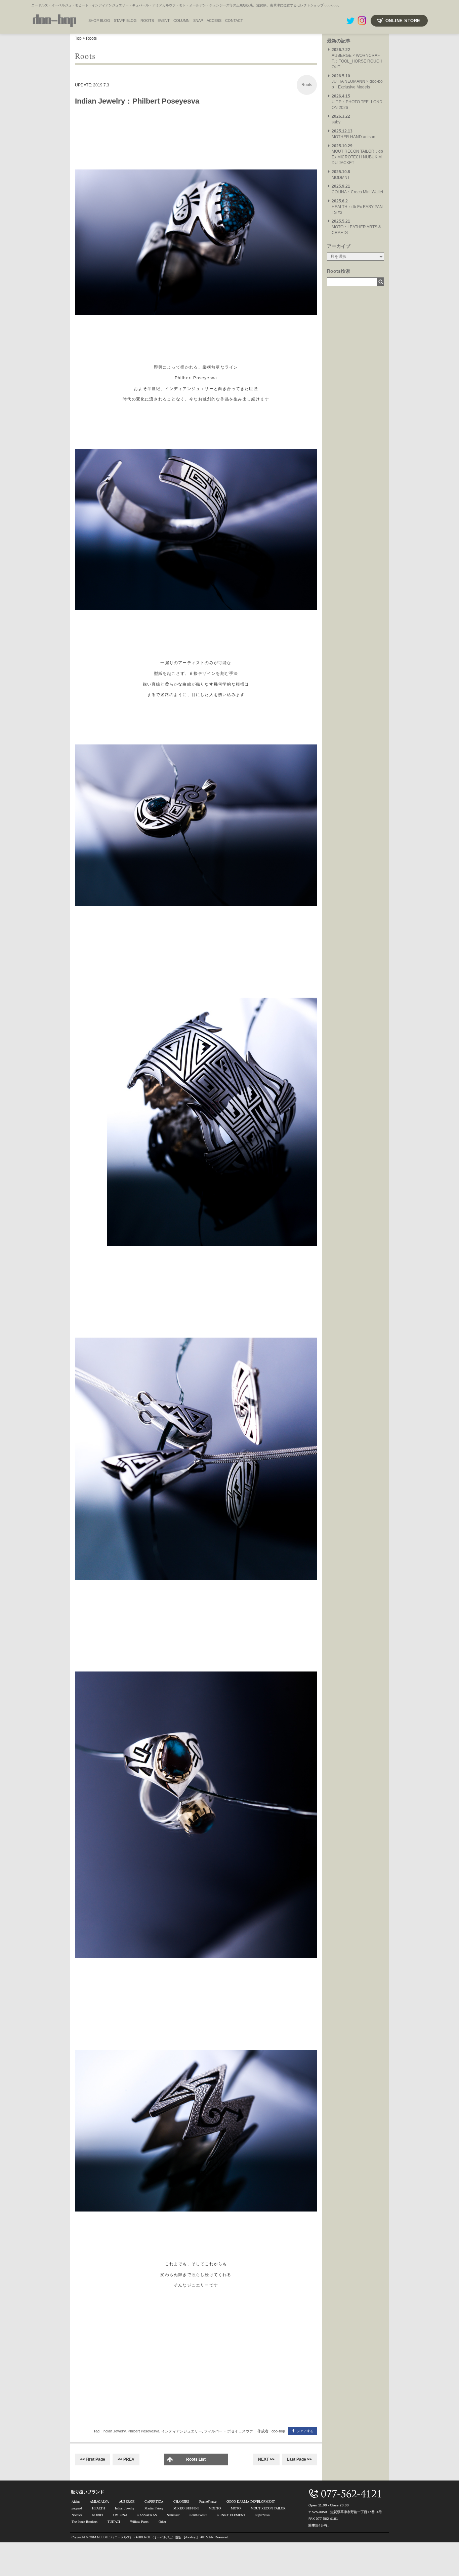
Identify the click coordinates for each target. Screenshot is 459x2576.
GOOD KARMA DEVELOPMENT (251, 2501)
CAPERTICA (154, 2501)
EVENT (164, 21)
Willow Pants (139, 2522)
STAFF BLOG (125, 21)
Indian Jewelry (114, 2431)
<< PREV (126, 2459)
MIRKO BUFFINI (186, 2508)
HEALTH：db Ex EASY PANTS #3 (357, 207)
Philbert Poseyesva (143, 2431)
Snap (198, 21)
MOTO (236, 2508)
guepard (77, 2508)
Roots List (196, 2459)
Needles (77, 2515)
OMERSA (120, 2515)
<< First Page (93, 2459)
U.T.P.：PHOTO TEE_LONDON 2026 (357, 102)
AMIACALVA (99, 2501)
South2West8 (198, 2515)
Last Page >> (299, 2459)
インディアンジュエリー (182, 2431)
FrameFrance (208, 2501)
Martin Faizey (154, 2508)
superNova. (263, 2515)
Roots (147, 21)
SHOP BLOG (99, 21)
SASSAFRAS (147, 2515)
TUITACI (114, 2522)
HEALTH (98, 2508)
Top (78, 38)
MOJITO (215, 2508)
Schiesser (173, 2515)
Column (181, 21)
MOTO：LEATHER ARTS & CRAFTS (356, 227)
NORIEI (98, 2515)
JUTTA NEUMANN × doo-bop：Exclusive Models (357, 82)
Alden (76, 2501)
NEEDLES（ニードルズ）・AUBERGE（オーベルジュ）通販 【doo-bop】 (148, 2537)
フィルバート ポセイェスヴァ (228, 2431)
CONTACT (234, 21)
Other (162, 2522)
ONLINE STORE (403, 21)
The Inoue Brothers (85, 2522)
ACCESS (214, 21)
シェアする (305, 2431)
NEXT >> (266, 2459)
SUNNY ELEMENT (231, 2515)
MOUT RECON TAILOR (268, 2508)
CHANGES (181, 2501)
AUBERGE (127, 2501)
